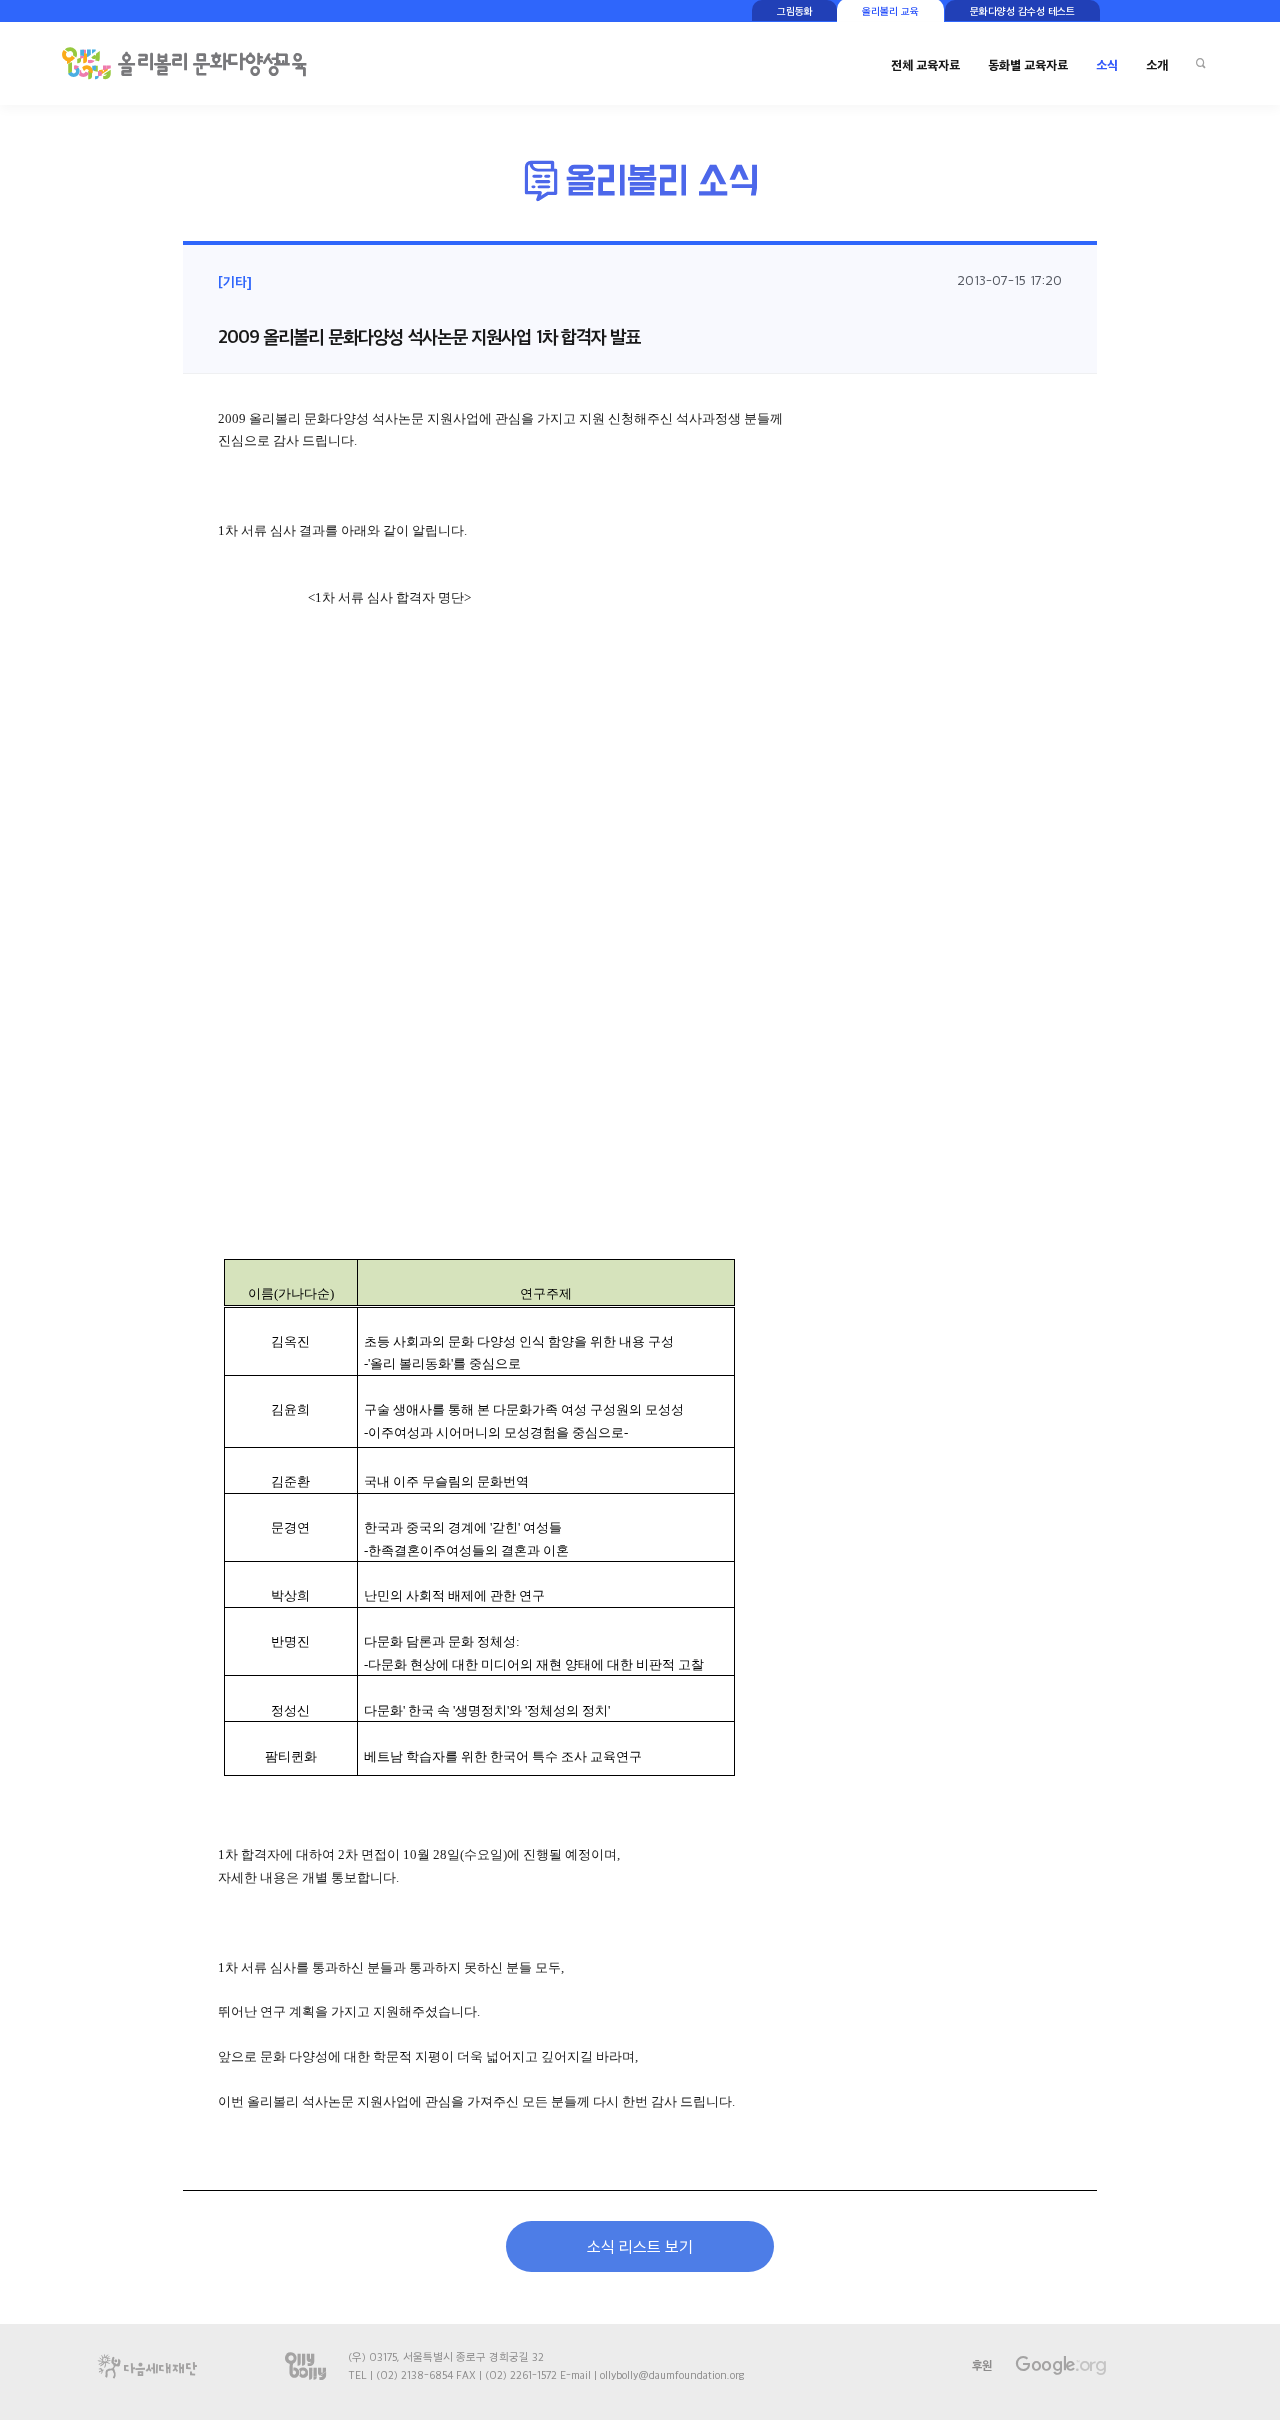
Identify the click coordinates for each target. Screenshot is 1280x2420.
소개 (1157, 64)
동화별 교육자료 (1028, 64)
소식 (1107, 64)
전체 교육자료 (925, 64)
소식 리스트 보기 (640, 2246)
